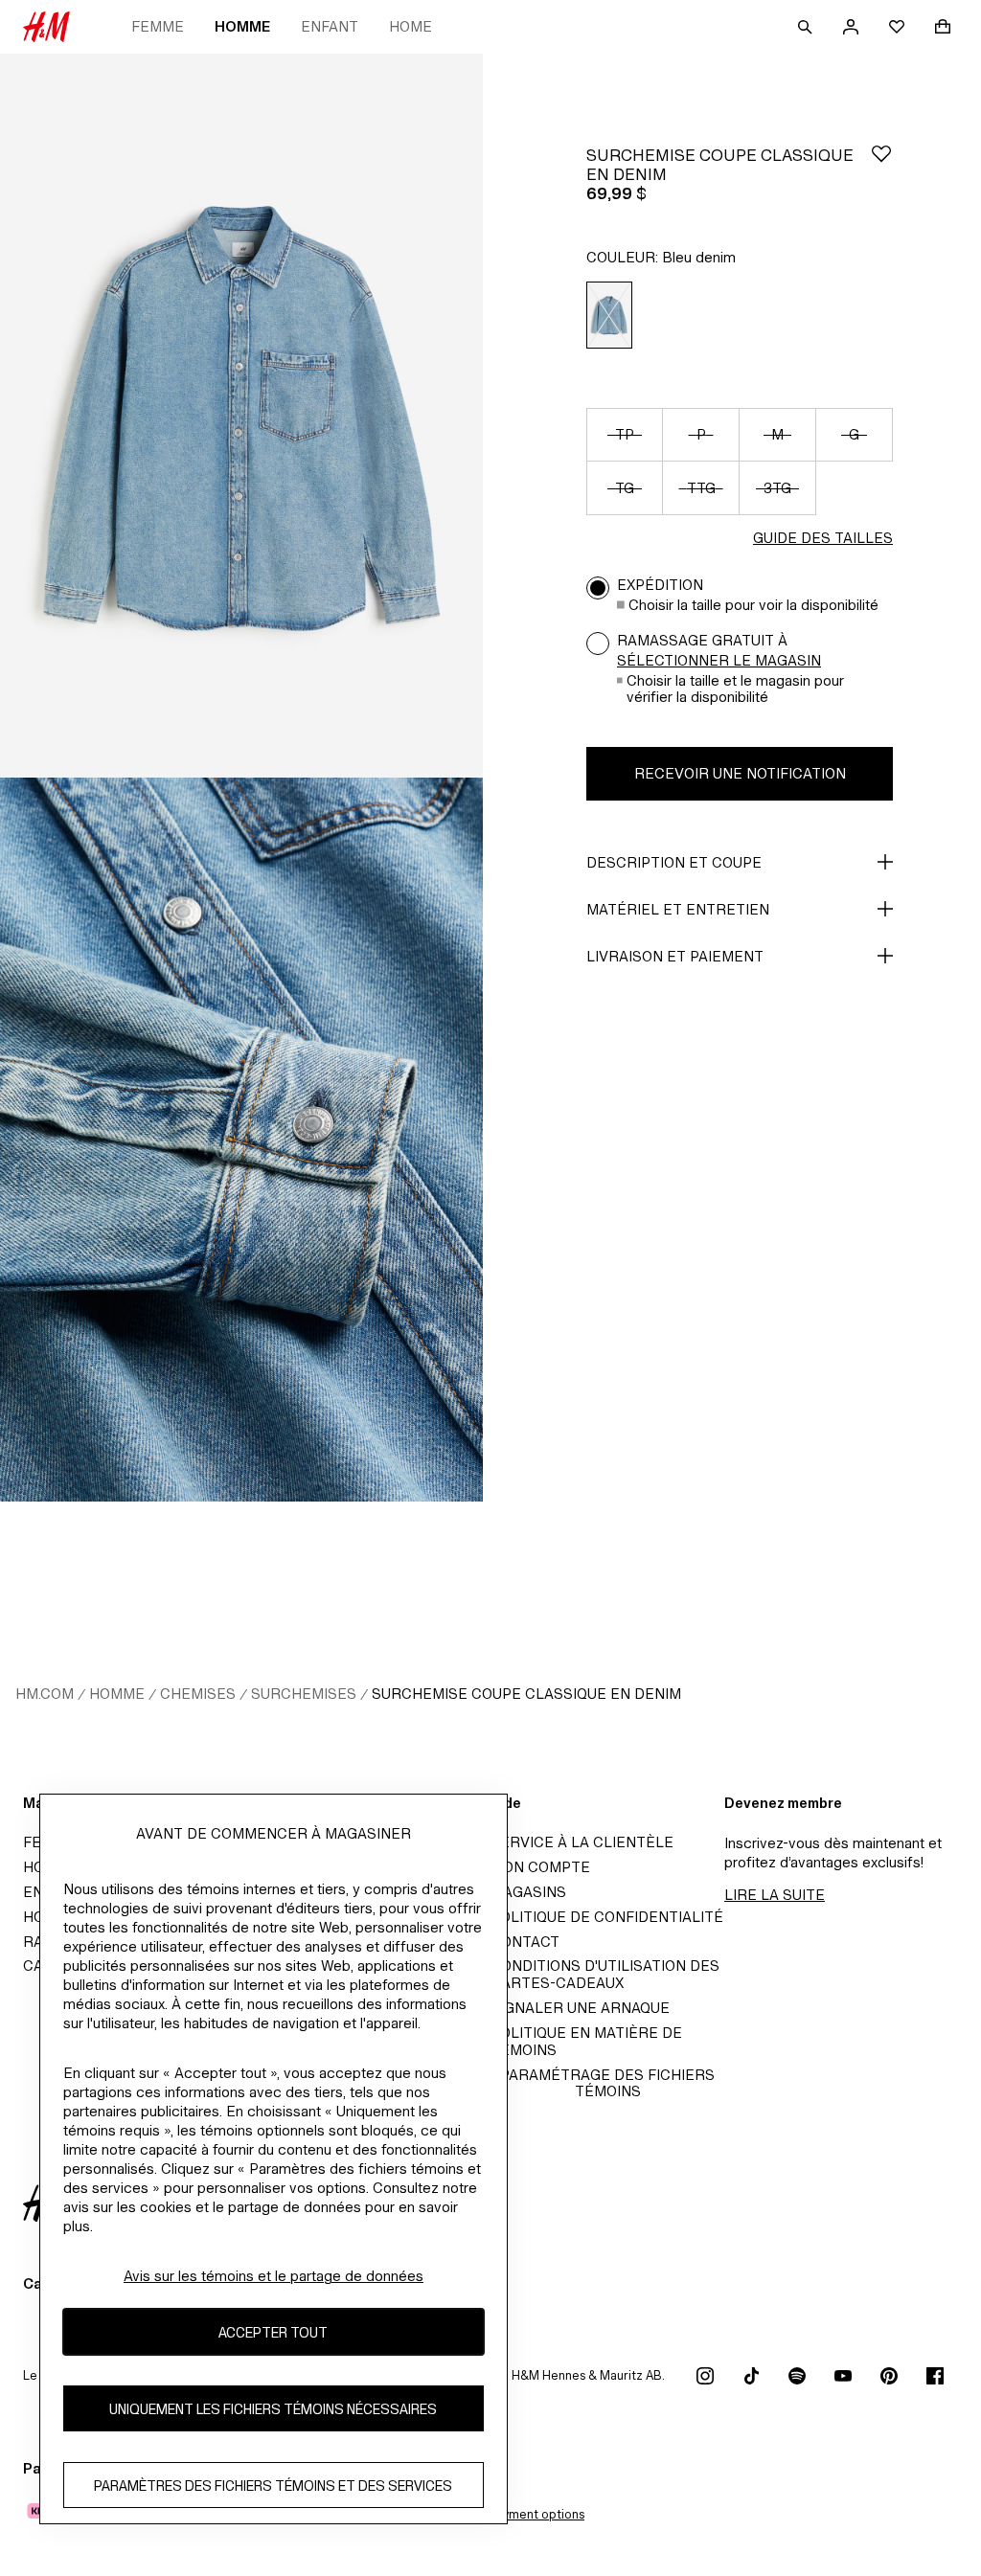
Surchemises (304, 1694)
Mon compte (540, 1867)
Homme (242, 26)
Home (411, 26)
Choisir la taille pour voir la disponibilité (753, 605)
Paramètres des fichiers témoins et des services (273, 2486)
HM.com (45, 1694)
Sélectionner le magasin (719, 660)
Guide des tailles (823, 538)
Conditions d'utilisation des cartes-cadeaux (605, 1974)
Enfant (330, 26)
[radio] (609, 316)
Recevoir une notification (740, 773)
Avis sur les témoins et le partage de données (274, 2276)
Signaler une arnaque (580, 2008)
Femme (158, 26)
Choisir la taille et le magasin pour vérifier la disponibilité (735, 689)
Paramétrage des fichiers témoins (607, 2083)
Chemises (198, 1694)
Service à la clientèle (582, 1842)
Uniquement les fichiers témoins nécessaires (273, 2409)
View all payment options (513, 2514)
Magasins (528, 1892)
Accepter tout (273, 2332)
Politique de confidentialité (607, 1917)
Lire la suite (775, 1895)
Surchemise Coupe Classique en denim (526, 1694)
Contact (525, 1942)
